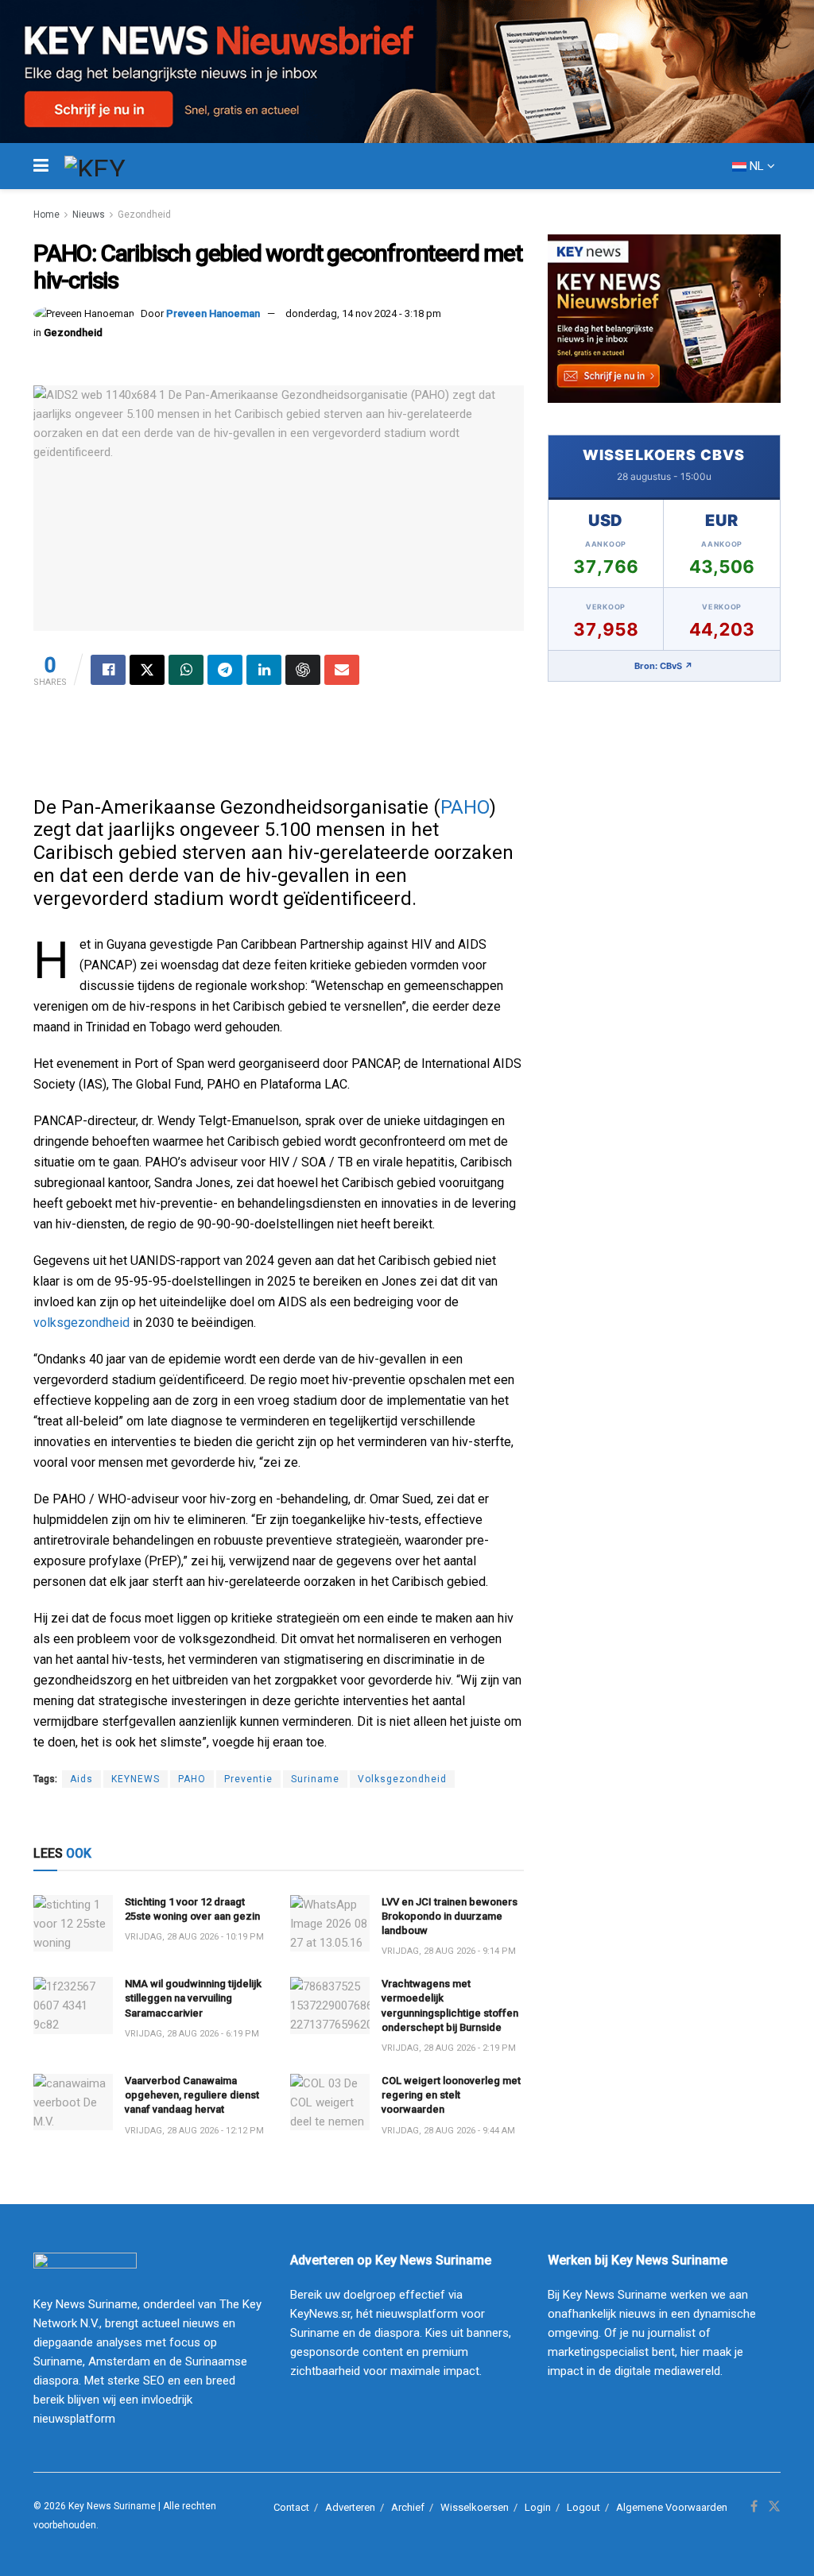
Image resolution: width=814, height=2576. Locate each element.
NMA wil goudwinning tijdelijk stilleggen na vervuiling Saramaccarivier (193, 1998)
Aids (81, 1779)
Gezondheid (144, 215)
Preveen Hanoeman (213, 313)
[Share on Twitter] (147, 670)
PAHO (465, 807)
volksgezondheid (81, 1323)
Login (538, 2507)
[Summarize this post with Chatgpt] (303, 670)
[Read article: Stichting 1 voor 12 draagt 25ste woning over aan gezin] (73, 1924)
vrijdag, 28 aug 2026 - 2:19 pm (449, 2048)
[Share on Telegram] (225, 670)
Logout (583, 2507)
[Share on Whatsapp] (186, 670)
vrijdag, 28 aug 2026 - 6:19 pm (192, 2034)
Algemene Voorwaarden (672, 2507)
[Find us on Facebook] (754, 2507)
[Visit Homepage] (124, 166)
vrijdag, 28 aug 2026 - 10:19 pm (194, 1937)
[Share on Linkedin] (264, 670)
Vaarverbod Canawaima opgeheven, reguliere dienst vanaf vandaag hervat (192, 2095)
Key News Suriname (112, 2506)
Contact (291, 2507)
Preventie (248, 1779)
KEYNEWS (136, 1779)
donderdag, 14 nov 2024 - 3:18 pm (363, 313)
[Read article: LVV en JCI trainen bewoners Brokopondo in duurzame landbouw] (330, 1924)
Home (47, 215)
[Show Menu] (41, 166)
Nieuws (89, 215)
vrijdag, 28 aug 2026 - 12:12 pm (194, 2131)
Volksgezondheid (402, 1779)
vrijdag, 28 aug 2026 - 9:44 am (448, 2131)
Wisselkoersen (475, 2507)
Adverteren (350, 2507)
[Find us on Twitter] (774, 2507)
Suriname (315, 1779)
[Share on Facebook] (108, 670)
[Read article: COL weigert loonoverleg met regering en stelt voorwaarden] (330, 2102)
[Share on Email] (342, 670)
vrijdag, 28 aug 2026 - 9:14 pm (449, 1951)
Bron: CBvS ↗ (664, 666)
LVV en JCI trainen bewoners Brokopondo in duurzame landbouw (450, 1916)
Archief (408, 2507)
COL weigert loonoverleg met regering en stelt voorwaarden (451, 2095)
